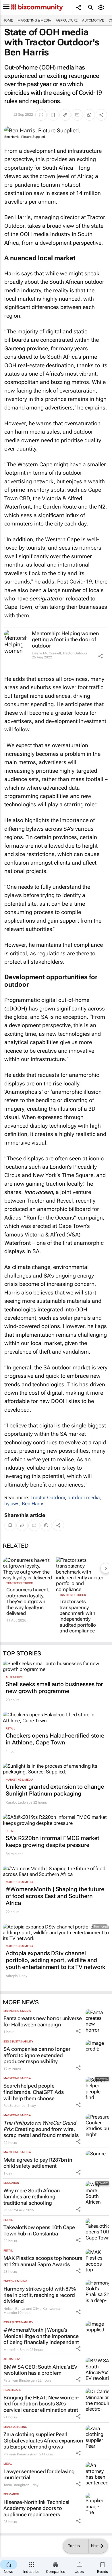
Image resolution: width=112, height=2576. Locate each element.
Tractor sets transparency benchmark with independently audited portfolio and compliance (78, 1616)
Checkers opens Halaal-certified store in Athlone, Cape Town (55, 1739)
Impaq (8, 2210)
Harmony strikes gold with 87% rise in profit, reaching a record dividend (40, 2295)
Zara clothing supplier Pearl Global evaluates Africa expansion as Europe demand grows (43, 2440)
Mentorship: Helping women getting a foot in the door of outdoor (65, 639)
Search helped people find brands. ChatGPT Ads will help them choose (34, 2092)
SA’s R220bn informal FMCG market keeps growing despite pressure (53, 1841)
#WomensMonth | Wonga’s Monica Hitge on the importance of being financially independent (41, 2336)
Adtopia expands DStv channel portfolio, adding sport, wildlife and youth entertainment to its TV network (56, 1960)
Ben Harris (33, 1504)
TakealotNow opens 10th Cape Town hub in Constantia (39, 2230)
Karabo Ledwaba (19, 1802)
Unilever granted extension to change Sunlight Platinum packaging (55, 1790)
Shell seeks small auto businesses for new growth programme (54, 1688)
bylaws (12, 1504)
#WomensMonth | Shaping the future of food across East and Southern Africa (55, 1896)
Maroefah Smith (16, 2350)
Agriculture (67, 20)
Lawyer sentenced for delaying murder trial (39, 2474)
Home (8, 20)
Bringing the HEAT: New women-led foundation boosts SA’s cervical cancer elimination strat (41, 2404)
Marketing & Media (34, 20)
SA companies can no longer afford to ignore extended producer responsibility (37, 2055)
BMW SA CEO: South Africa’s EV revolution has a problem (40, 2370)
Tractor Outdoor (75, 653)
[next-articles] (106, 1568)
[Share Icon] (101, 656)
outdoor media (84, 1497)
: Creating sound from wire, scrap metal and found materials (41, 2129)
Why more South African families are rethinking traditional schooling (32, 2197)
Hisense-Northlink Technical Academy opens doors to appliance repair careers (36, 2508)
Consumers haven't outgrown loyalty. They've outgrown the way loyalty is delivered (28, 1601)
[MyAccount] (102, 7)
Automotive (93, 20)
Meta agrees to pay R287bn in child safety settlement (38, 2163)
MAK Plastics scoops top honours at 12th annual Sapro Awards (43, 2261)
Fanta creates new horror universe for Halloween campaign (43, 2021)
